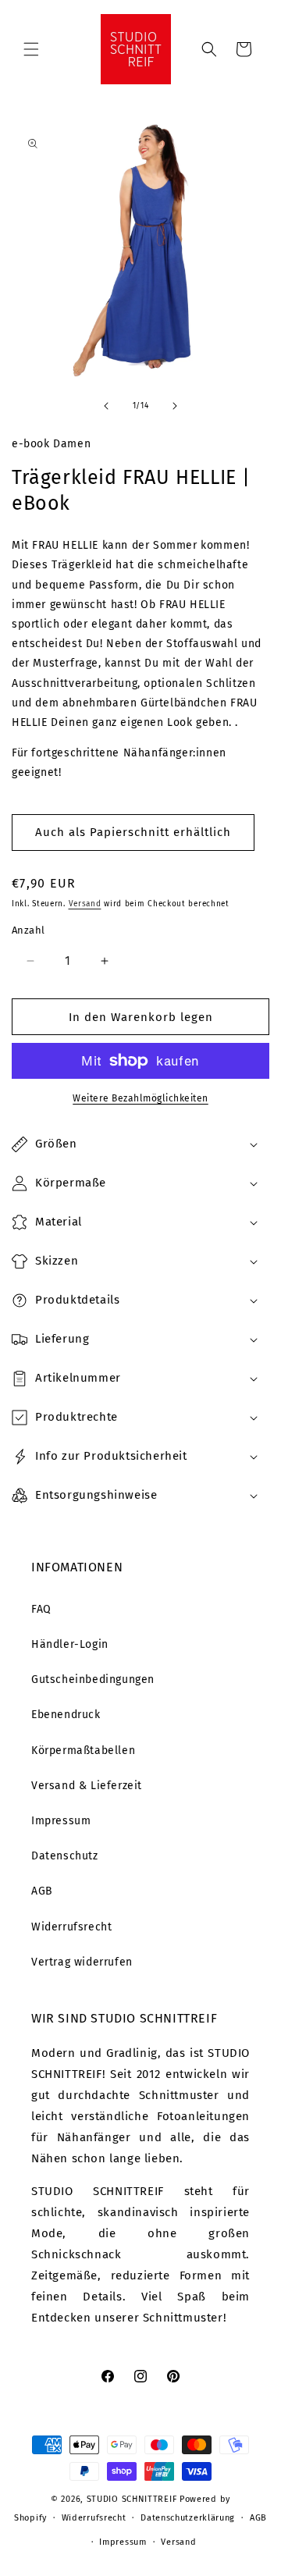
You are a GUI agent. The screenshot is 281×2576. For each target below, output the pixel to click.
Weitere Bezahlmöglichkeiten (140, 1098)
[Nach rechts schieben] (175, 406)
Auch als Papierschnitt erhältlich (133, 832)
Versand (85, 904)
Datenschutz (65, 1856)
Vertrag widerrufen (82, 1962)
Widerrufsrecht (71, 1927)
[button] (31, 49)
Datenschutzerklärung (188, 2518)
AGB (42, 1891)
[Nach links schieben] (106, 406)
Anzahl (28, 930)
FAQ (41, 1609)
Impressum (61, 1821)
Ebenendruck (66, 1715)
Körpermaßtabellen (83, 1751)
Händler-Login (70, 1644)
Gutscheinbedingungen (93, 1679)
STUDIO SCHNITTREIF (132, 2499)
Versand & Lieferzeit (87, 1786)
